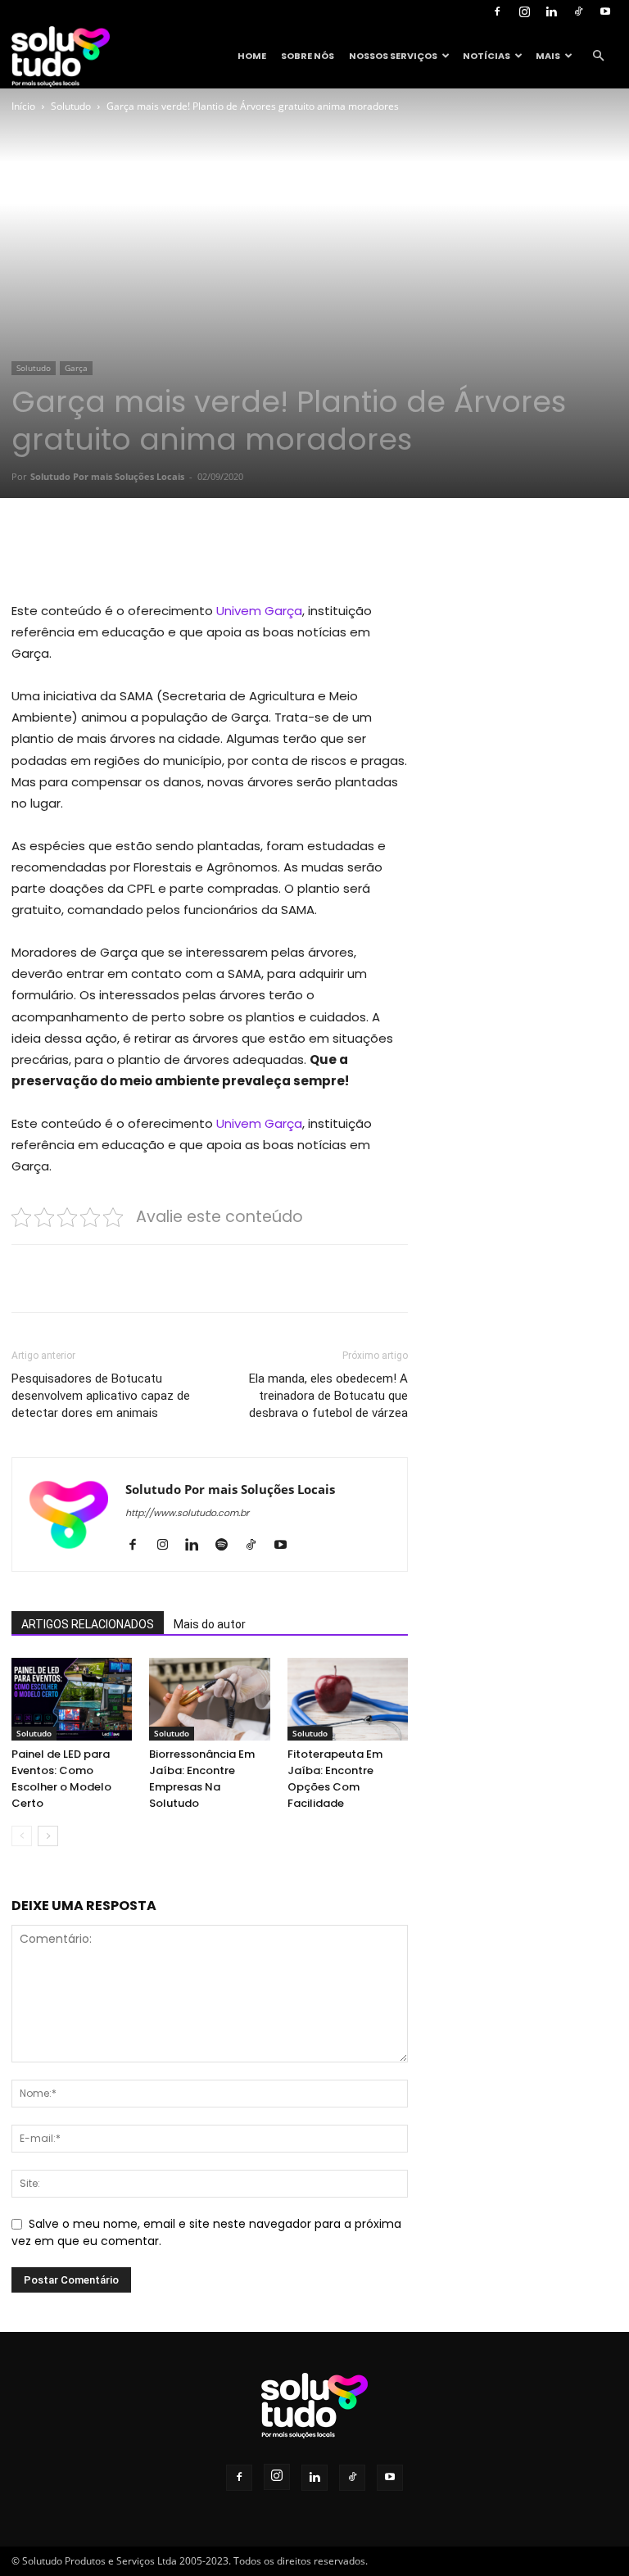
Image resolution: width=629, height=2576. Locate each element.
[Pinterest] (200, 554)
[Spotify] (227, 1546)
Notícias (486, 56)
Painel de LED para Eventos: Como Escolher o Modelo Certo (61, 1779)
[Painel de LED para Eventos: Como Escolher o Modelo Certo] (72, 1699)
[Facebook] (497, 11)
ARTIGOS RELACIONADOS (88, 1624)
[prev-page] (22, 1836)
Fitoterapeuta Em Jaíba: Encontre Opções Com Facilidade (335, 1779)
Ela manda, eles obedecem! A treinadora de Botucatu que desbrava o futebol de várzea (328, 1396)
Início (23, 106)
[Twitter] (162, 554)
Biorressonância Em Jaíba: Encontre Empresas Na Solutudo (202, 1779)
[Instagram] (524, 11)
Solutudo (71, 106)
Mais (548, 56)
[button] (598, 56)
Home (252, 56)
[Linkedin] (551, 11)
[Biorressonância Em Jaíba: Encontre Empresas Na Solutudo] (209, 1699)
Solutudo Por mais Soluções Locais (107, 476)
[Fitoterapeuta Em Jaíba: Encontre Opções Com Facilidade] (348, 1699)
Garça (76, 368)
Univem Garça (259, 611)
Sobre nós (308, 56)
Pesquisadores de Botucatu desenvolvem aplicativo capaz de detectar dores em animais (101, 1396)
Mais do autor (210, 1624)
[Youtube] (605, 11)
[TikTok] (578, 11)
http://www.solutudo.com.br (187, 1513)
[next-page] (48, 1836)
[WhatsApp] (238, 554)
